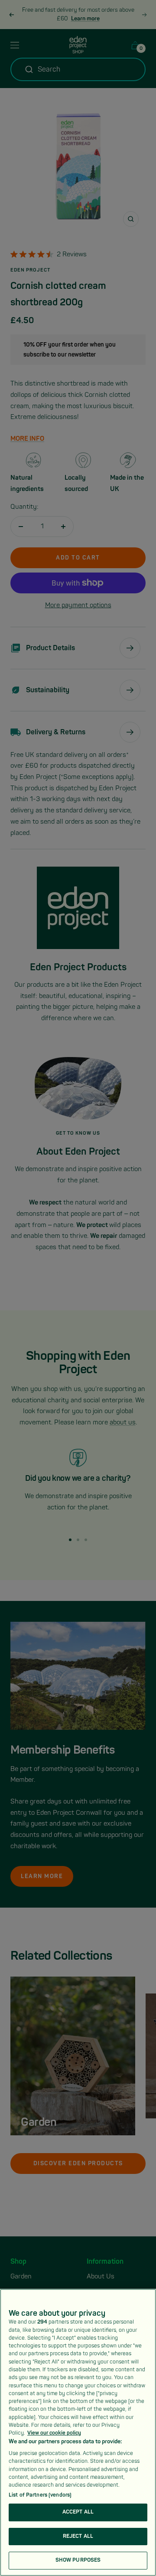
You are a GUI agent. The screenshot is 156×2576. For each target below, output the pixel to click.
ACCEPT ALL (78, 2512)
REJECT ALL (78, 2536)
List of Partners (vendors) (40, 2495)
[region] (78, 2432)
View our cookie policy (54, 2433)
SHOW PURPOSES (78, 2560)
